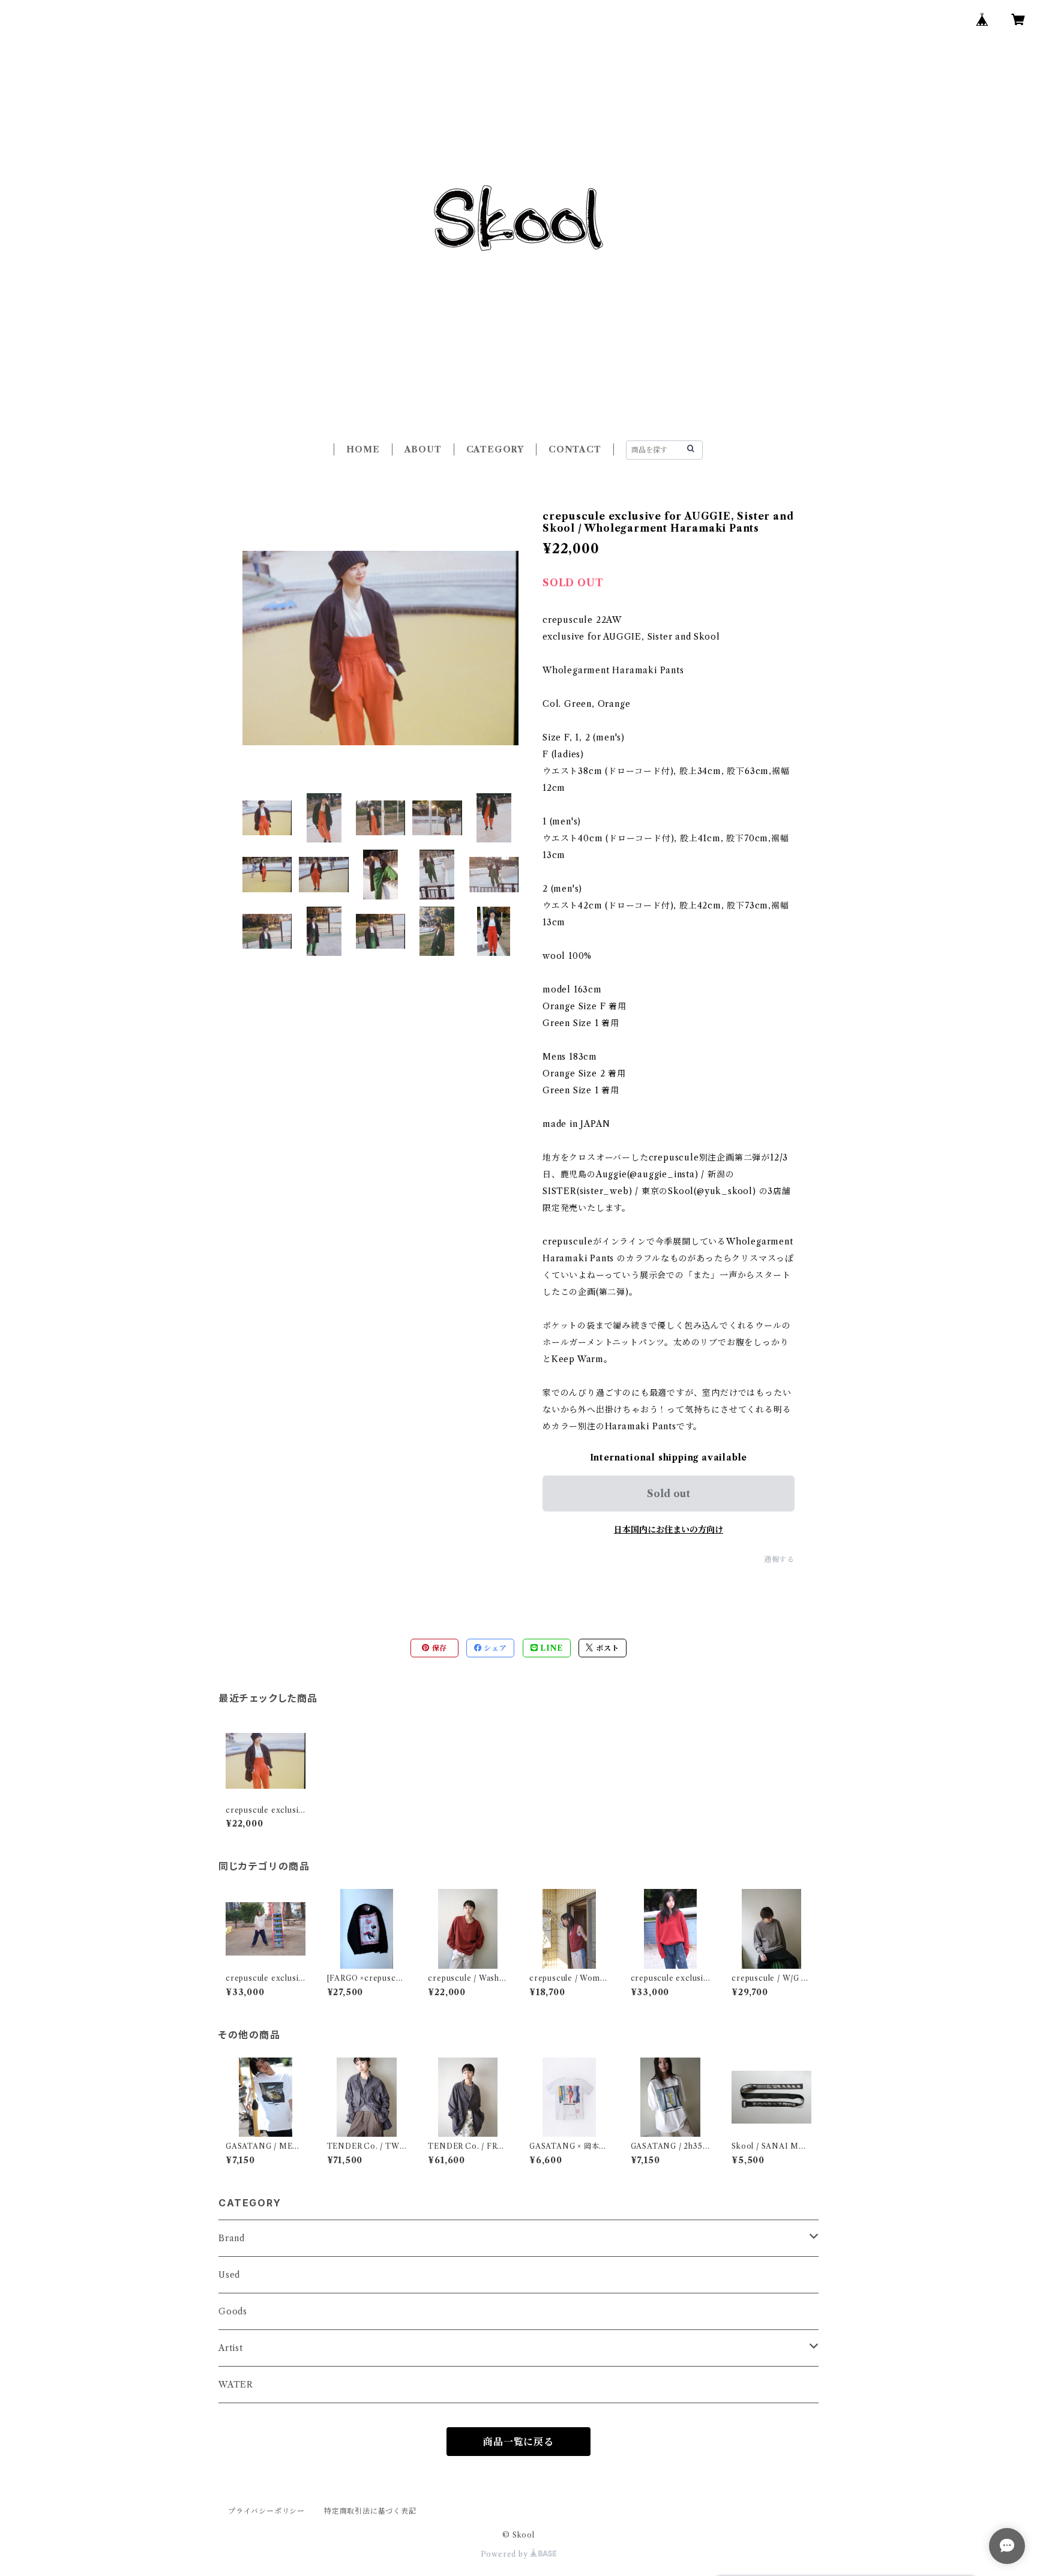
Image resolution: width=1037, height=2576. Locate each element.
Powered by (506, 2554)
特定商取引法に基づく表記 (370, 2511)
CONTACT (575, 449)
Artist (231, 2348)
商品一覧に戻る (518, 2442)
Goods (233, 2311)
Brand (232, 2238)
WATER (236, 2385)
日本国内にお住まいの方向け (669, 1530)
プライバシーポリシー (266, 2511)
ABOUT (423, 449)
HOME (363, 449)
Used (229, 2275)
